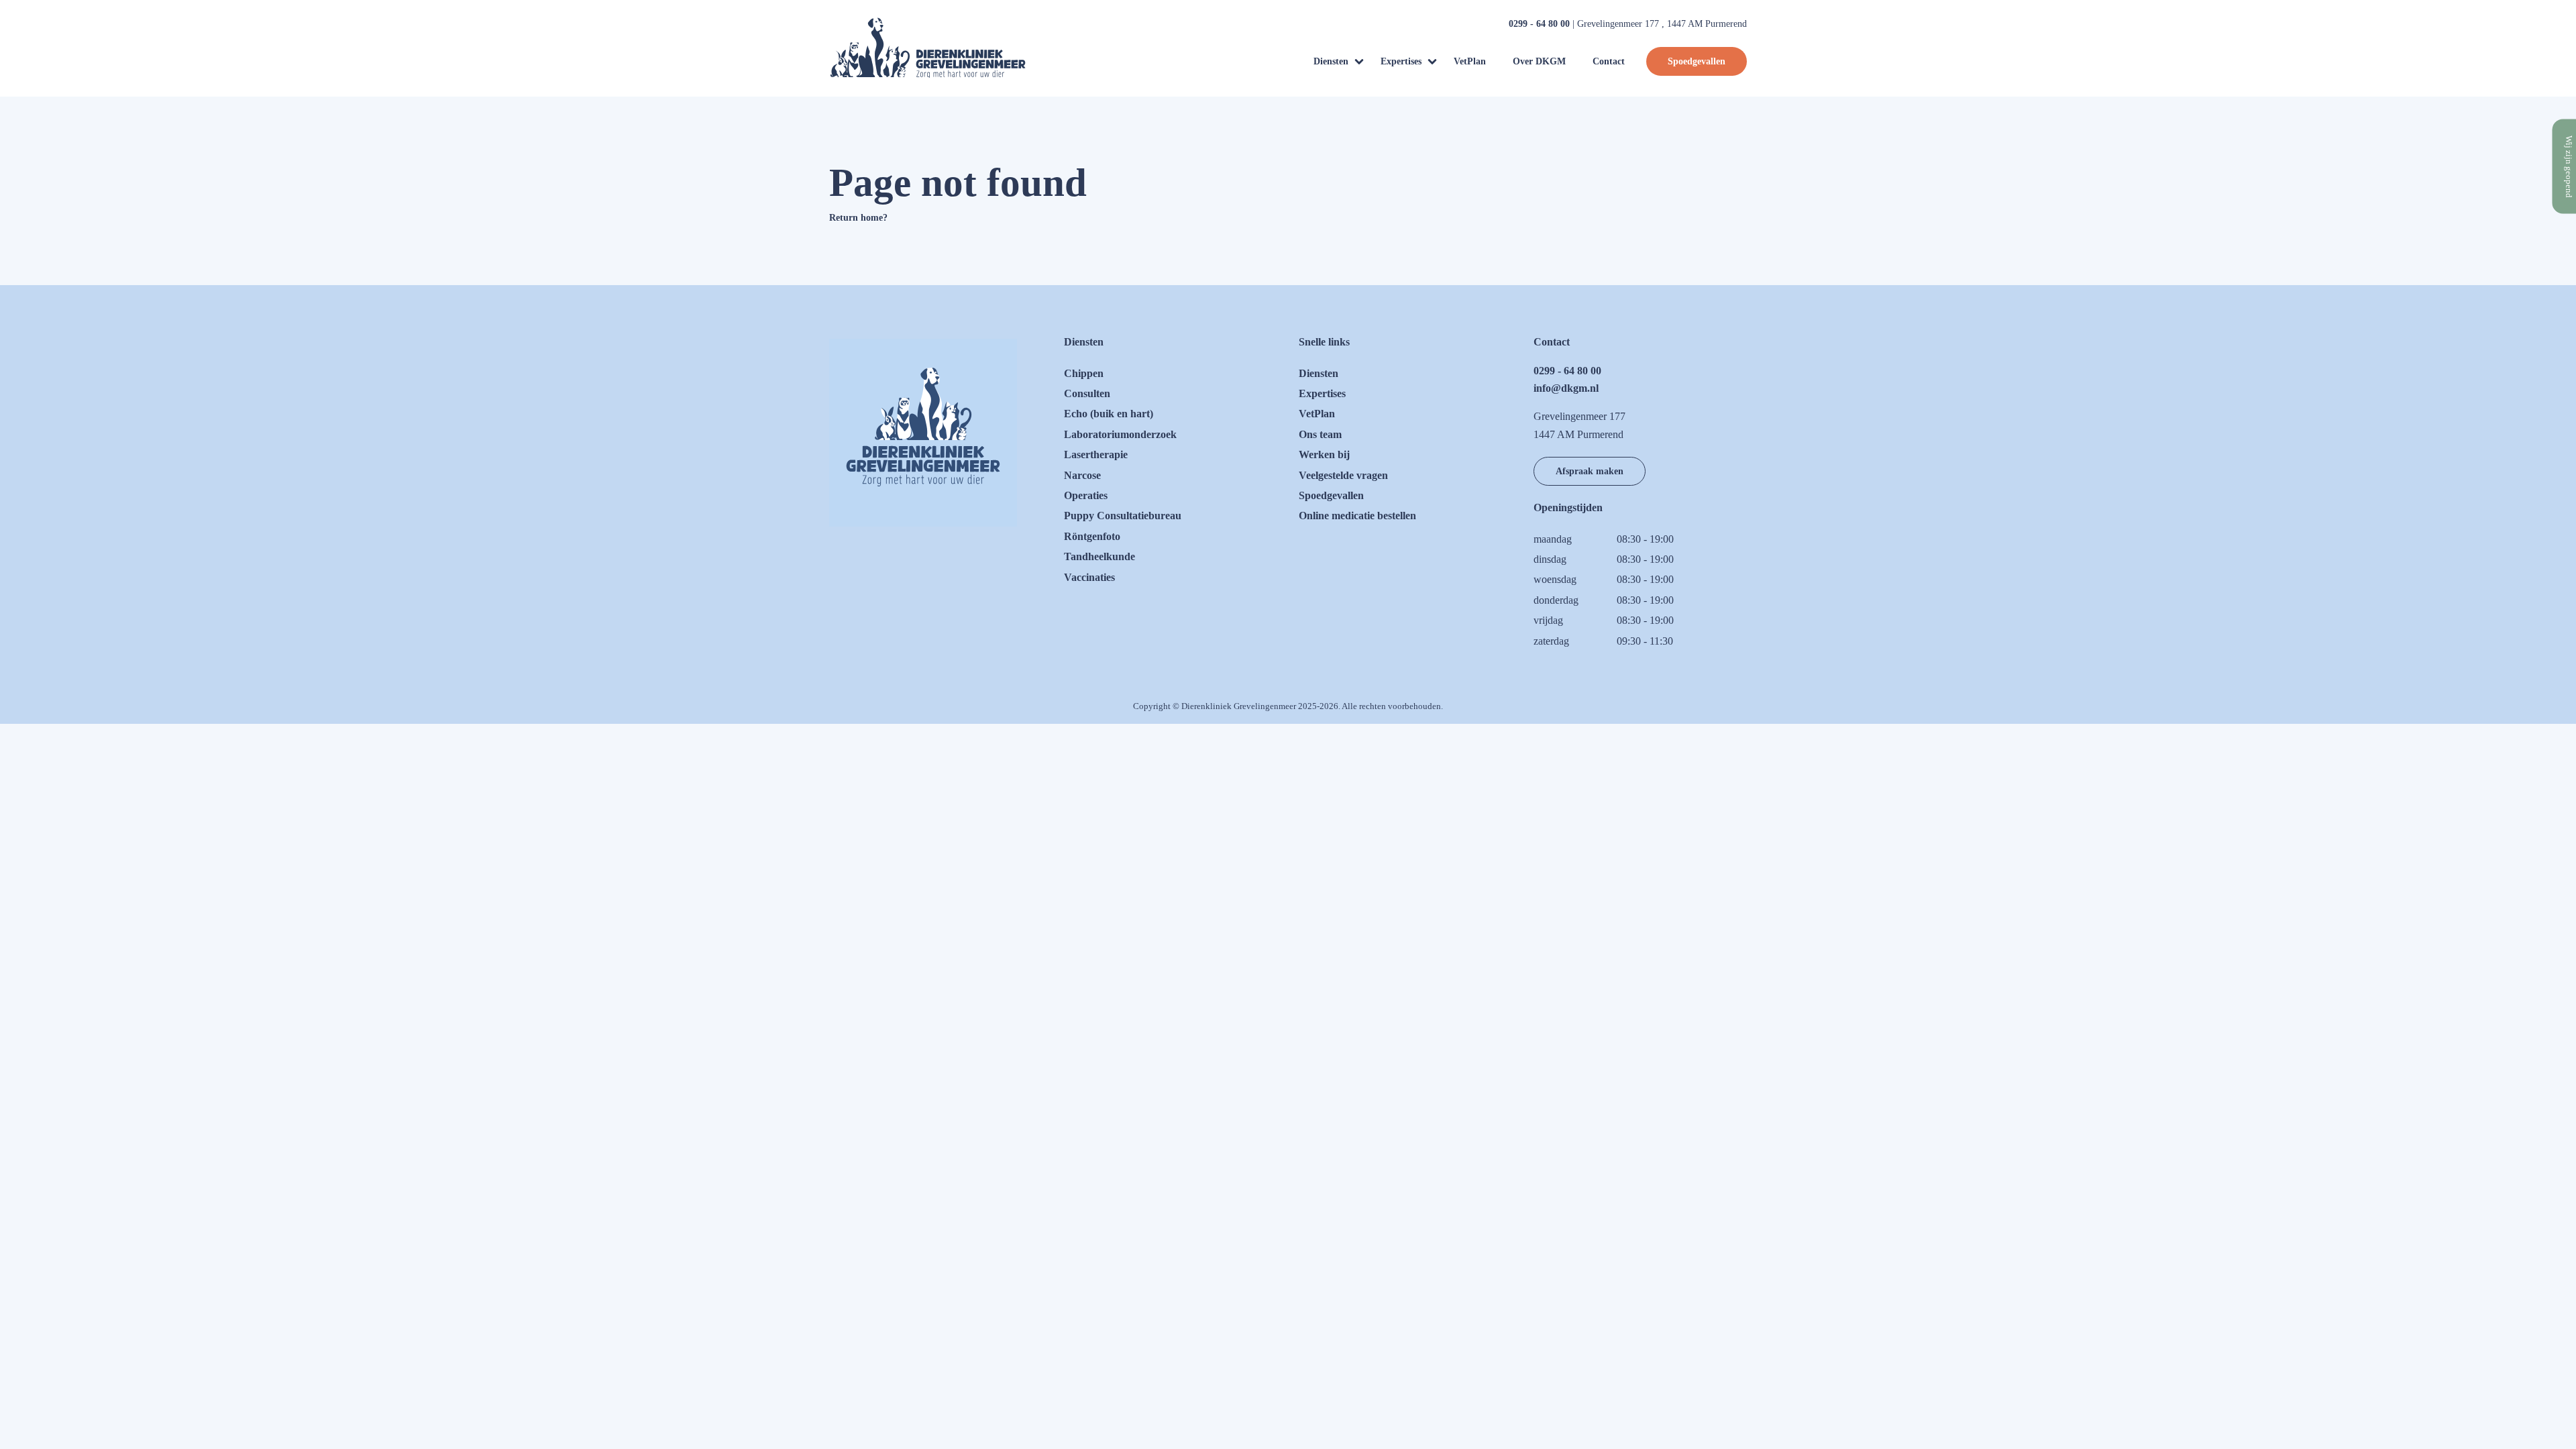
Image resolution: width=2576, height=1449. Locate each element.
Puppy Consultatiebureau (1123, 516)
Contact (1609, 61)
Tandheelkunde (1099, 556)
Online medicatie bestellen (1357, 516)
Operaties (1086, 495)
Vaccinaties (1089, 577)
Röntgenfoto (1092, 536)
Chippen (1084, 373)
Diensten (1331, 61)
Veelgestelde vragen (1343, 475)
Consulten (1087, 393)
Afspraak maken (1590, 471)
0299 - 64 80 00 (1539, 24)
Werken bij (1324, 454)
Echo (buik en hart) (1109, 414)
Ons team (1320, 434)
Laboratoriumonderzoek (1120, 434)
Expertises (1401, 61)
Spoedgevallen (1697, 61)
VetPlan (1470, 61)
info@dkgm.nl (1566, 388)
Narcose (1082, 475)
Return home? (858, 218)
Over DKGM (1539, 61)
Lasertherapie (1096, 454)
